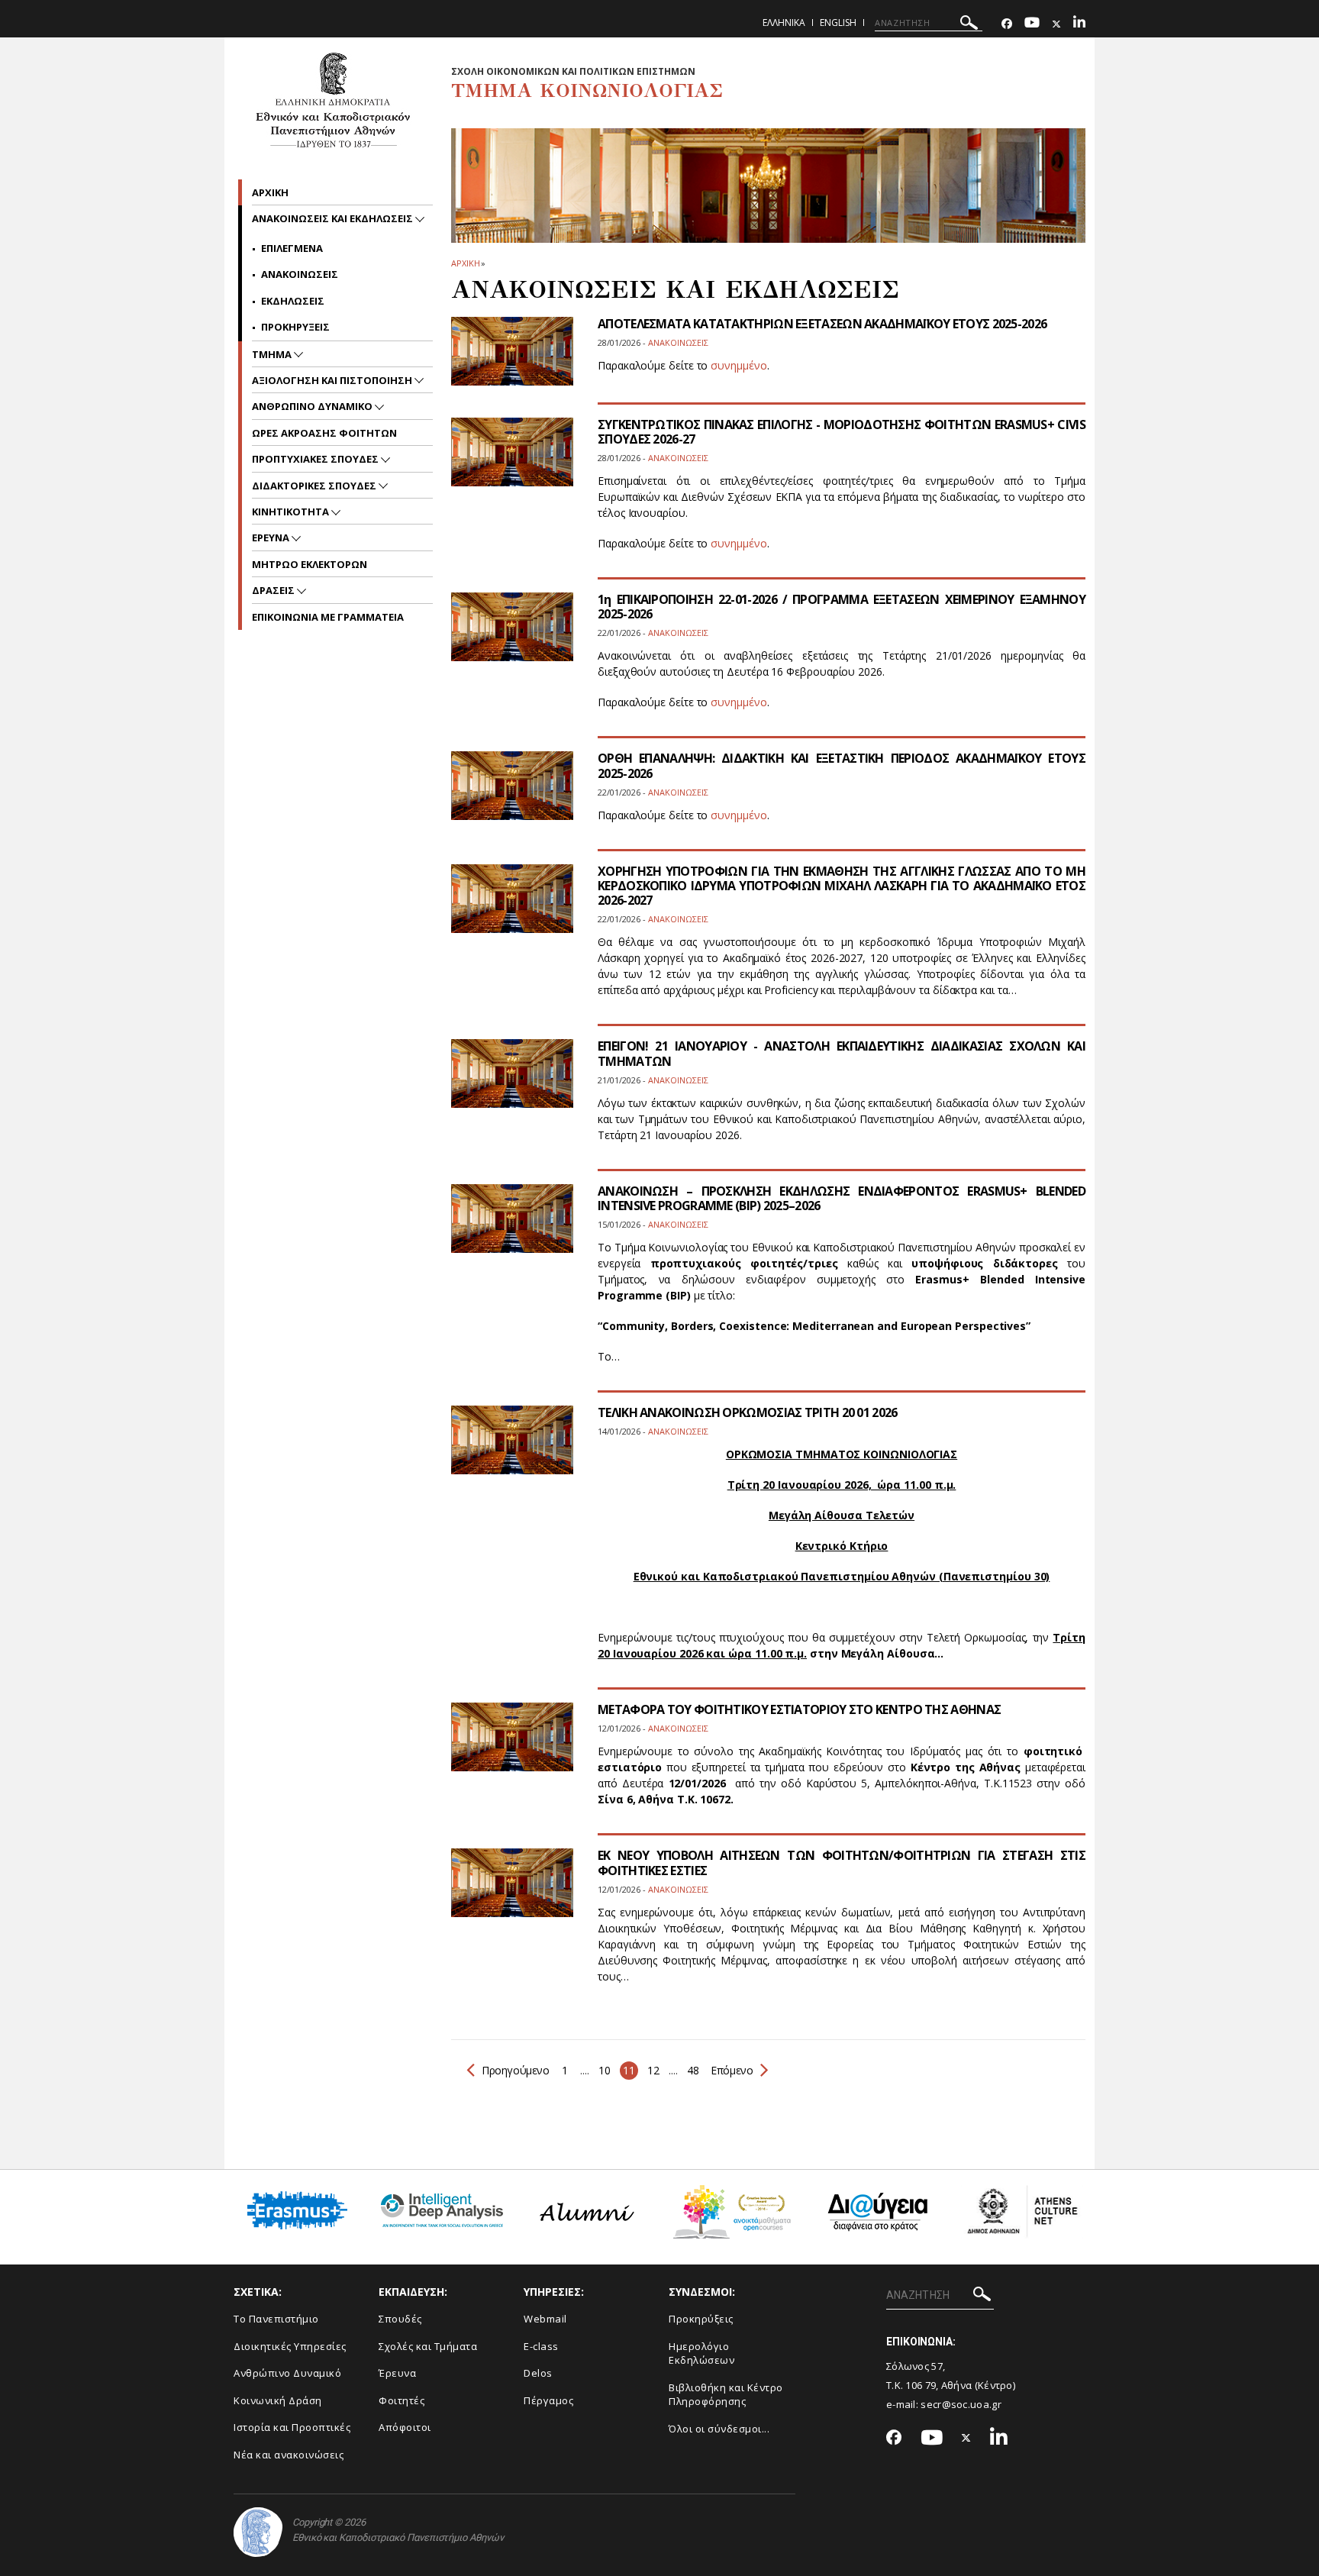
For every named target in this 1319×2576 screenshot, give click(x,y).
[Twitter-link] (1056, 24)
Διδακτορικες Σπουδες (315, 486)
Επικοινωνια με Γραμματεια (328, 617)
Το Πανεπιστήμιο (276, 2319)
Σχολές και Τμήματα (428, 2346)
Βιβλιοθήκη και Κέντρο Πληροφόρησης (726, 2395)
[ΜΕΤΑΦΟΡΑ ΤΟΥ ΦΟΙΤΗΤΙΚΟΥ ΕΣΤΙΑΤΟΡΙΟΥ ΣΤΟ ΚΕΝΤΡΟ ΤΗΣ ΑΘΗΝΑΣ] (512, 1746)
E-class (541, 2346)
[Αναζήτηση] (969, 25)
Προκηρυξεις (295, 327)
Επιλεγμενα (292, 248)
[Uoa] (258, 2532)
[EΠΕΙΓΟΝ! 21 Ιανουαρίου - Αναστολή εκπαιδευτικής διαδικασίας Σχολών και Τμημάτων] (512, 1083)
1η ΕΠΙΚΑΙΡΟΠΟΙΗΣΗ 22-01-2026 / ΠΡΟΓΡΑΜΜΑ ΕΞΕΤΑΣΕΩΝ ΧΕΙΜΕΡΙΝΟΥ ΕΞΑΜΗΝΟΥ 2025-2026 (842, 607)
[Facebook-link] (1007, 24)
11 (629, 2070)
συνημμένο (739, 365)
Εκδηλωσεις (293, 301)
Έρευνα (397, 2373)
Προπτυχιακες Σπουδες (316, 459)
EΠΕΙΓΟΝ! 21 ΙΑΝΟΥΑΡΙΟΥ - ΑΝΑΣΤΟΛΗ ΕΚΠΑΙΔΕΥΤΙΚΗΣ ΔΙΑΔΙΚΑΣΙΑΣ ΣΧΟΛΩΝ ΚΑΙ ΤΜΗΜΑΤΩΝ (842, 1053)
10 (604, 2070)
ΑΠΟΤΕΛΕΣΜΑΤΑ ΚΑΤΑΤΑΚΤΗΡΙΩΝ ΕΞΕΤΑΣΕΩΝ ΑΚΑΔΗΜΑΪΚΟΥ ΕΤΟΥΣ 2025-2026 (822, 324)
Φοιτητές (402, 2400)
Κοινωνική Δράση (278, 2400)
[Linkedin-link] (1079, 24)
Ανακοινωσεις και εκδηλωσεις (334, 218)
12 (653, 2070)
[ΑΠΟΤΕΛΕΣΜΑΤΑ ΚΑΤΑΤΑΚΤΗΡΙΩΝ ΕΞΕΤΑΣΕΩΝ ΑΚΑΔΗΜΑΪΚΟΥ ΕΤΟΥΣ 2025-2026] (512, 361)
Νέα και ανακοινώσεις (289, 2455)
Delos (538, 2373)
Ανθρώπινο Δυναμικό (287, 2373)
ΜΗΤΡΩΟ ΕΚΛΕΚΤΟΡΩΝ (310, 564)
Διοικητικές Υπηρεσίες (290, 2346)
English (838, 23)
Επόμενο (731, 2070)
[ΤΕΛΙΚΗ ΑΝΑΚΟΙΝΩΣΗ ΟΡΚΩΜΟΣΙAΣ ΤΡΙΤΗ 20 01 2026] (512, 1449)
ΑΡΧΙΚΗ (465, 263)
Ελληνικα (784, 23)
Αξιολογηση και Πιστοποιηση (333, 380)
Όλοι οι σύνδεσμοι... (719, 2429)
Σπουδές (400, 2319)
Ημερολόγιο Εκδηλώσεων (701, 2353)
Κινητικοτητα (292, 512)
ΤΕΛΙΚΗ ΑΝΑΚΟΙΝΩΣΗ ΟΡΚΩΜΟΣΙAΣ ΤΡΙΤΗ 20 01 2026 (748, 1412)
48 (693, 2070)
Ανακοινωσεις (300, 274)
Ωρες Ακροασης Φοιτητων (324, 433)
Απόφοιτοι (405, 2427)
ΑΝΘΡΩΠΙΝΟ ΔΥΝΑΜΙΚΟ (313, 406)
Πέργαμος (548, 2400)
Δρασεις (274, 590)
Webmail (545, 2319)
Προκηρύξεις (701, 2319)
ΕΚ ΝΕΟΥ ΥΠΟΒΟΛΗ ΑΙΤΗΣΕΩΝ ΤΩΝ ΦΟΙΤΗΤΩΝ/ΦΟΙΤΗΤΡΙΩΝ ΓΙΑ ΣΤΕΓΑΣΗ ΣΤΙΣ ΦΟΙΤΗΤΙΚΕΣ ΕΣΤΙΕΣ (842, 1863)
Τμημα (273, 354)
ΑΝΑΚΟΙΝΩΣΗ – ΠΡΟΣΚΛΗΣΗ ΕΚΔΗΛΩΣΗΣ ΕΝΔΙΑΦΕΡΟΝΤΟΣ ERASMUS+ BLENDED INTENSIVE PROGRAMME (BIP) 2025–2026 (842, 1198)
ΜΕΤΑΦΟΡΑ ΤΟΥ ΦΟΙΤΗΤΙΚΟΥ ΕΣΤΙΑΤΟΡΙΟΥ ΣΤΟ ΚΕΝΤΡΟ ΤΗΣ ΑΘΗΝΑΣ (799, 1709)
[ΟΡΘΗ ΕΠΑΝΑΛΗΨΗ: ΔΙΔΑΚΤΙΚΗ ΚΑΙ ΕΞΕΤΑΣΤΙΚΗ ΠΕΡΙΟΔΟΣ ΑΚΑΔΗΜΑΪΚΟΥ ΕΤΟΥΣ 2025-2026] (512, 795)
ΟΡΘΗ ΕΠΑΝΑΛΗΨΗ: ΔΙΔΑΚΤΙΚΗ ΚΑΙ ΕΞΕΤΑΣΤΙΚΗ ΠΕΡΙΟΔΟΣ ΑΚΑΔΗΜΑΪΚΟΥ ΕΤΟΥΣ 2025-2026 (842, 765)
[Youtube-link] (1032, 24)
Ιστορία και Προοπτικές (292, 2427)
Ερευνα (272, 537)
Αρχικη (270, 192)
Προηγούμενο (516, 2070)
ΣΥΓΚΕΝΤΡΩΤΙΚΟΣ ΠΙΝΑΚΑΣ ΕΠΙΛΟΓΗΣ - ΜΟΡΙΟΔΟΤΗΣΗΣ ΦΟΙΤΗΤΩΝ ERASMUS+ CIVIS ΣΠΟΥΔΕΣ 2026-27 (842, 432)
